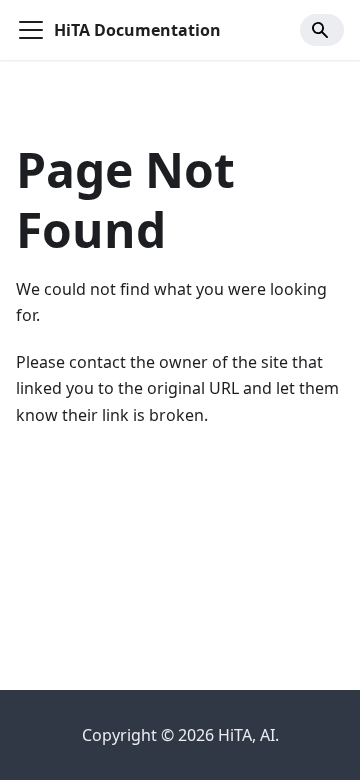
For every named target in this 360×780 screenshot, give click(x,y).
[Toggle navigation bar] (31, 30)
